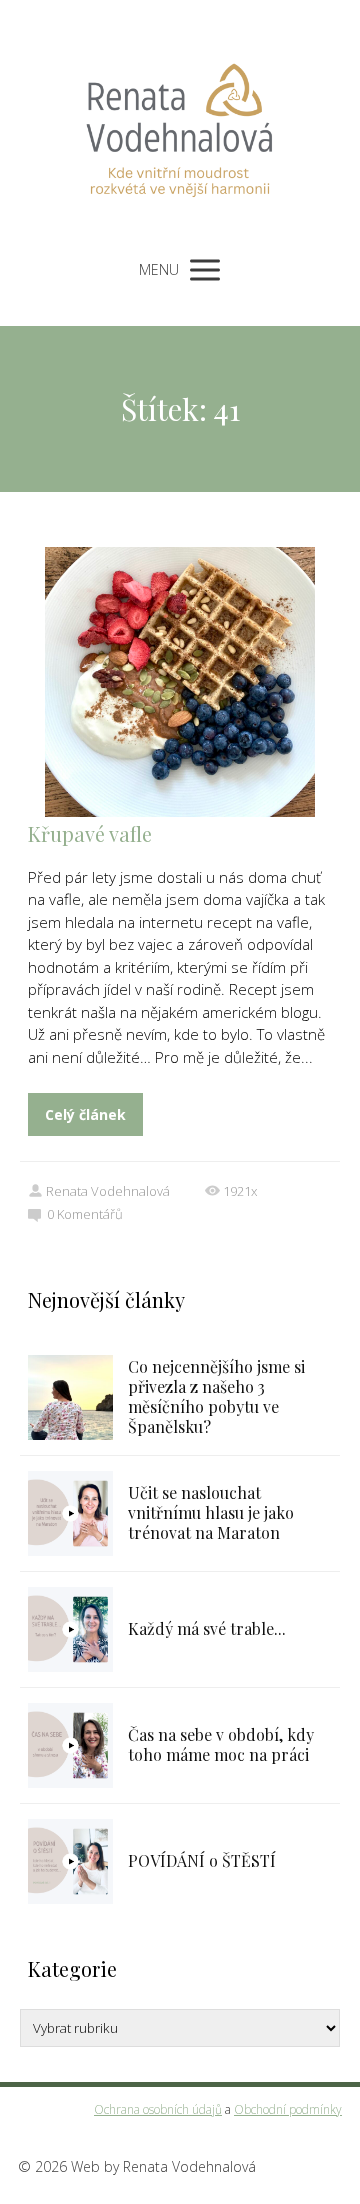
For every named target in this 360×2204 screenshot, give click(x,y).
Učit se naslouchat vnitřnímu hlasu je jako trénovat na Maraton (211, 1512)
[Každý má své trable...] (70, 1629)
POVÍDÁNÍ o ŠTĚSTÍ (202, 1860)
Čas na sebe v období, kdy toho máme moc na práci (221, 1744)
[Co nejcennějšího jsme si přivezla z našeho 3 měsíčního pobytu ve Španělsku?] (70, 1397)
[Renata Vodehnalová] (180, 122)
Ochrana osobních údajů (158, 2109)
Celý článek (85, 1114)
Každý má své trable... (207, 1628)
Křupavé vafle (90, 833)
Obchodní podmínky (288, 2109)
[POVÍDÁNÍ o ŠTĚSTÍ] (70, 1861)
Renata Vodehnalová (108, 1191)
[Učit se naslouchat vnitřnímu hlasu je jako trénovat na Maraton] (70, 1513)
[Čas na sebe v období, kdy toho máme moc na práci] (70, 1745)
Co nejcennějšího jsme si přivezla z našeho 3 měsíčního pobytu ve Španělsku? (216, 1396)
